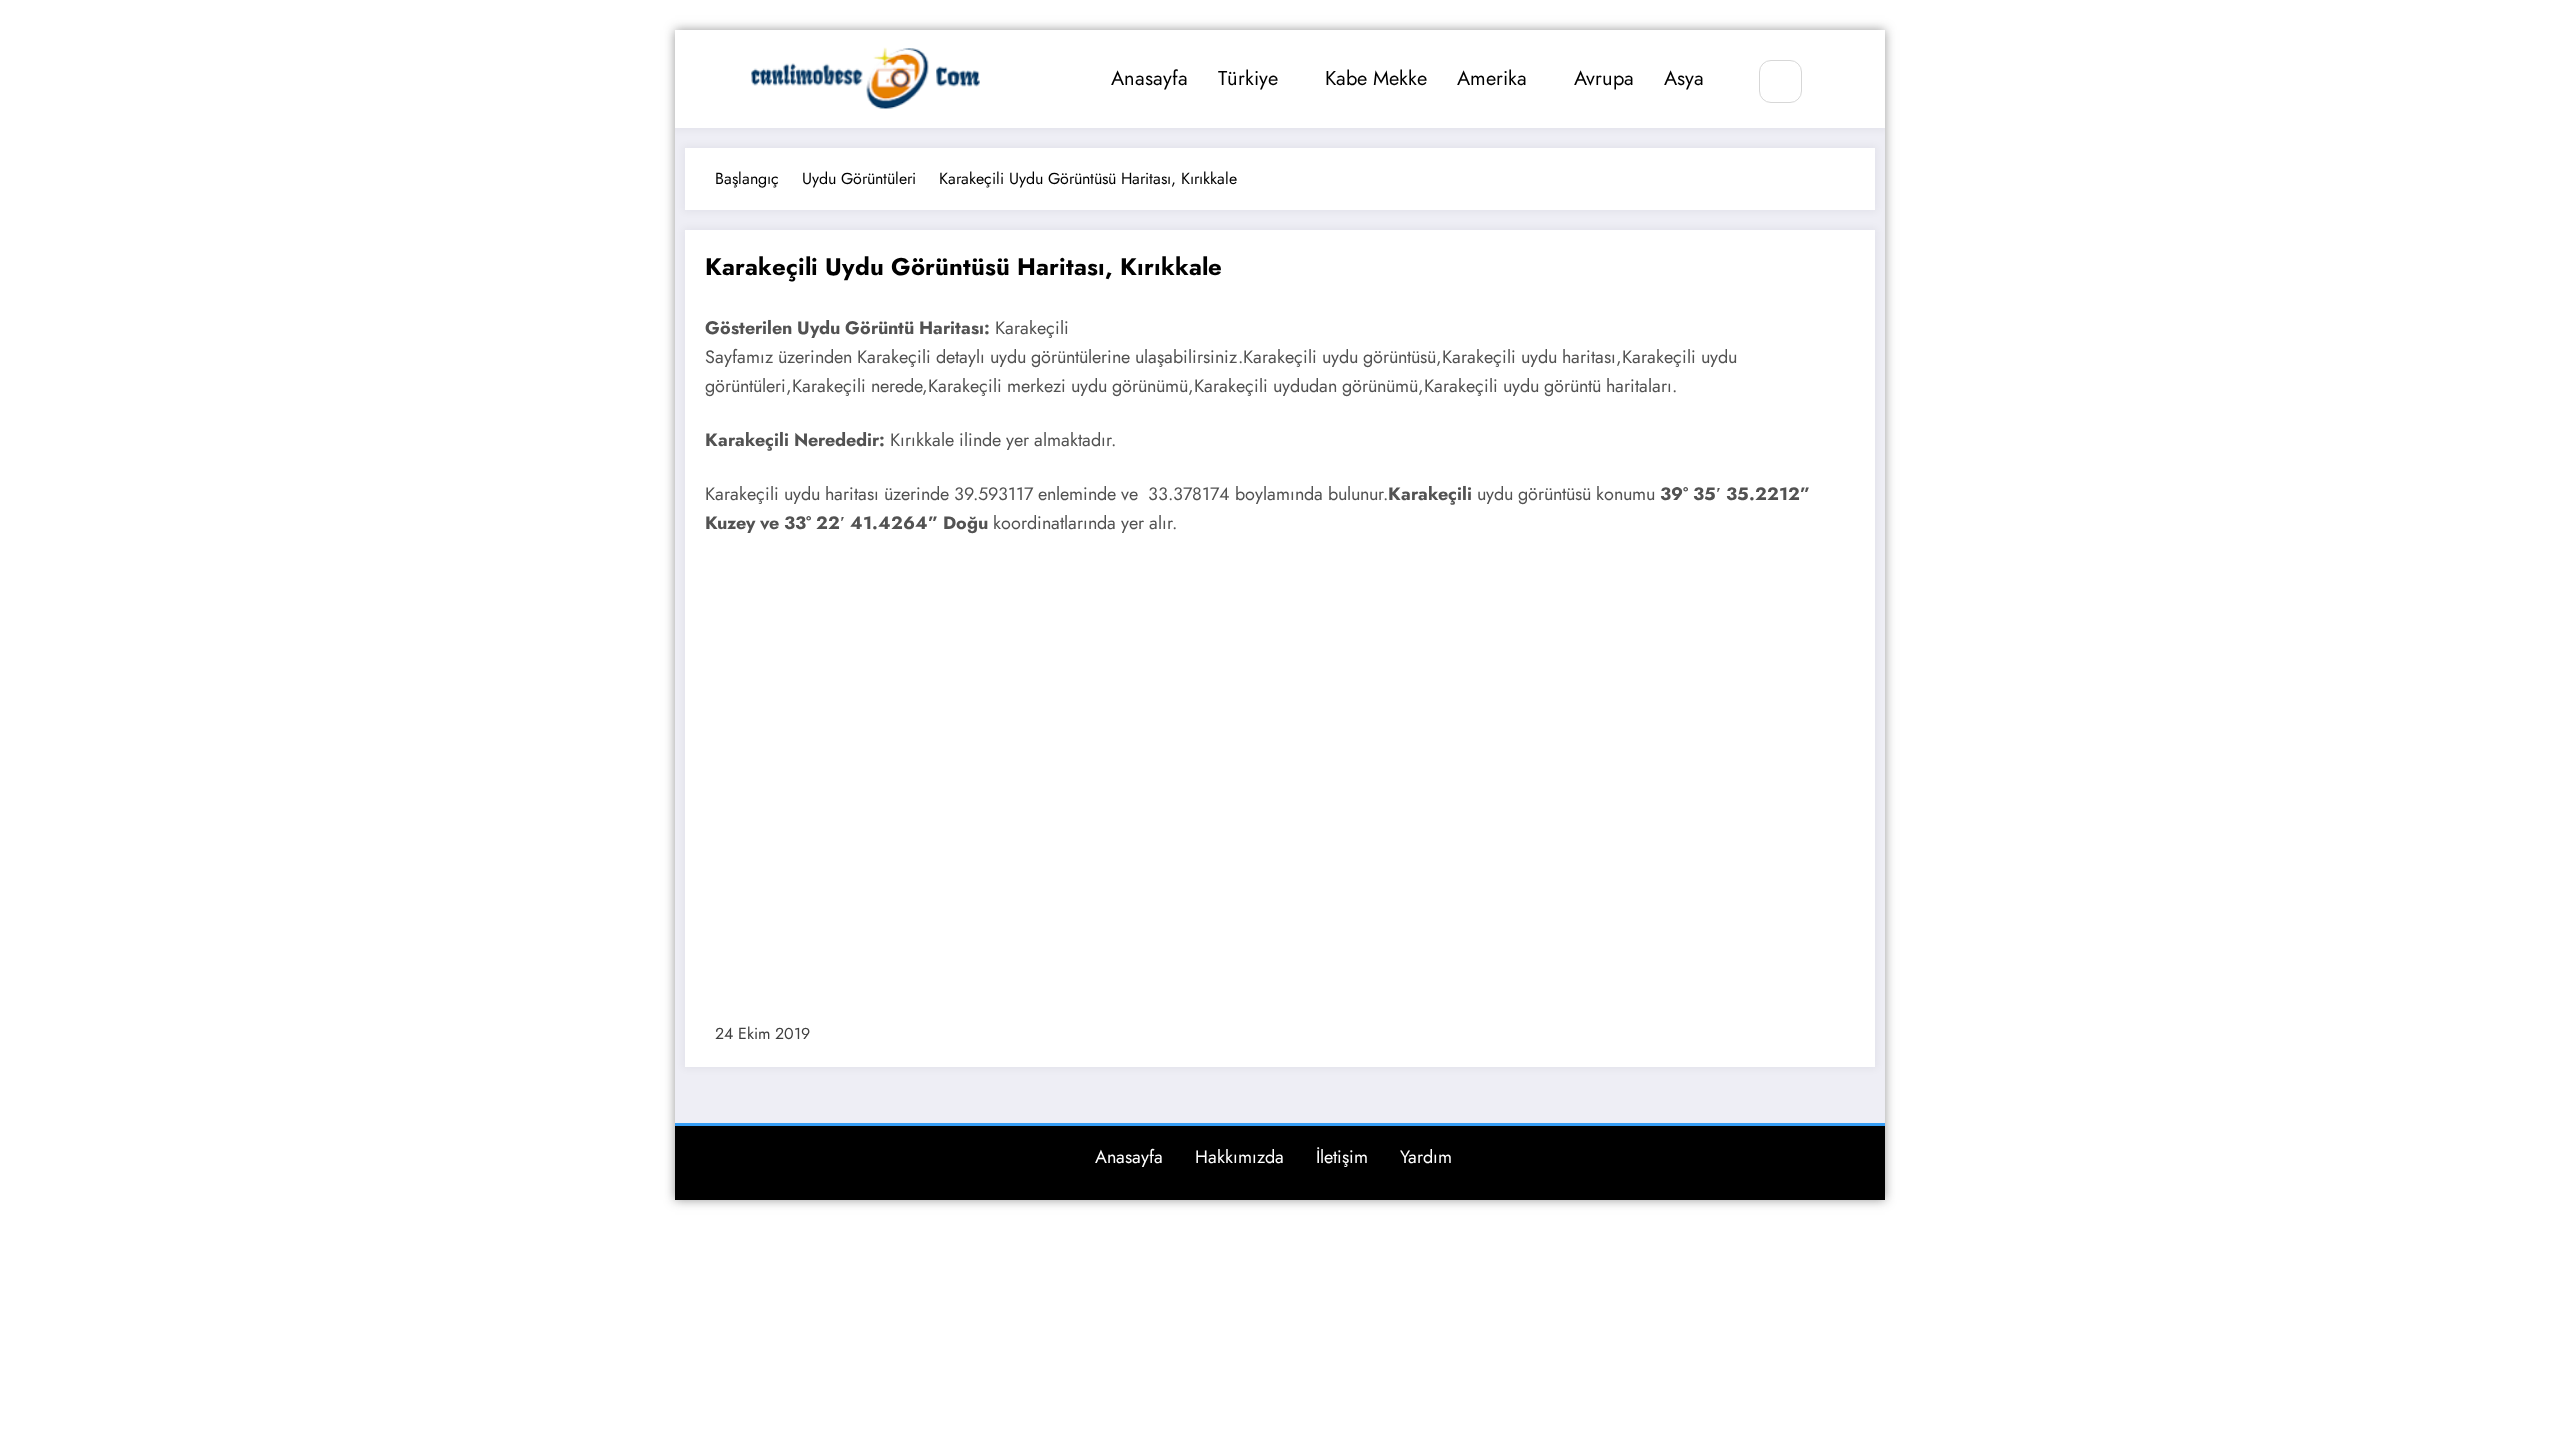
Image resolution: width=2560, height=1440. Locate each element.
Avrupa (1604, 78)
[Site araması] (1780, 81)
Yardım (1426, 1157)
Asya (1684, 78)
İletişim (1342, 1157)
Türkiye (1248, 78)
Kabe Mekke (1376, 78)
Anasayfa (1149, 78)
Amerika (1492, 78)
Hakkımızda (1239, 1157)
